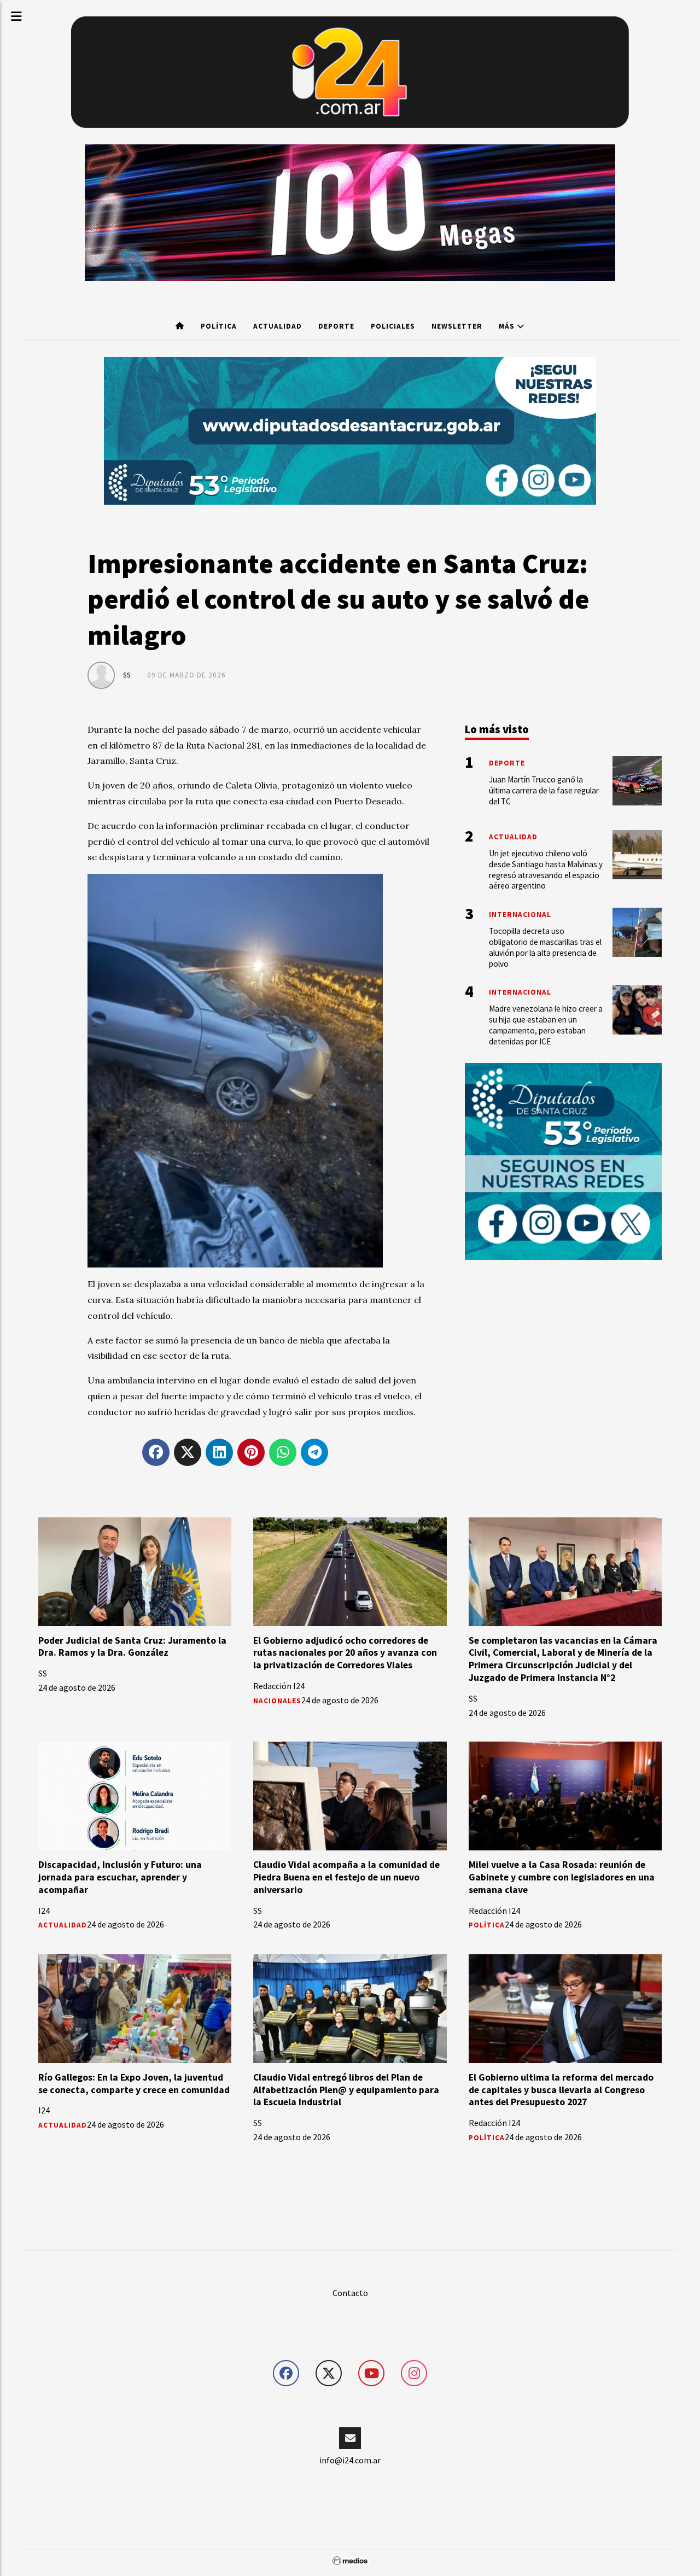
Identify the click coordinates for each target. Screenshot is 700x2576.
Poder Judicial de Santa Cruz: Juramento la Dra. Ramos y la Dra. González (132, 1646)
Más (508, 326)
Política (219, 326)
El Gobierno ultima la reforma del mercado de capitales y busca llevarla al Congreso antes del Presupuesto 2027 (561, 2089)
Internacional (520, 915)
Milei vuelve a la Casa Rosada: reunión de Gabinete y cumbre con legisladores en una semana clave (562, 1877)
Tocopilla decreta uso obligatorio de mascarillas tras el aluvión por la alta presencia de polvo (545, 947)
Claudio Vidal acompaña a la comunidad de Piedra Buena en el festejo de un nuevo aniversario (346, 1877)
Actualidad (278, 326)
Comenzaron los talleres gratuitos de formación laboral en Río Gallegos (119, 2525)
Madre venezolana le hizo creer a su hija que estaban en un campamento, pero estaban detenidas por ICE (564, 2531)
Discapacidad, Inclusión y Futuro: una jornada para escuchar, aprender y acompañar (120, 1877)
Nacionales (277, 1700)
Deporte (336, 326)
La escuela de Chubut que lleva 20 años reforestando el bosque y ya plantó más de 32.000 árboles (130, 2318)
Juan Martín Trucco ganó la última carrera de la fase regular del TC (544, 790)
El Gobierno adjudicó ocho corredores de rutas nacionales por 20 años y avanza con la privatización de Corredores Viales (345, 1652)
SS (127, 675)
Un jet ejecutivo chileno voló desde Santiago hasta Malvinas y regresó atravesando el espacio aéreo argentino (546, 869)
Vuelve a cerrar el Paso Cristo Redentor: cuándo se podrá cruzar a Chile (339, 2312)
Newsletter (457, 326)
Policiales (393, 326)
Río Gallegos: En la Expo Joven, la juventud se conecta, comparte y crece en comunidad (134, 2083)
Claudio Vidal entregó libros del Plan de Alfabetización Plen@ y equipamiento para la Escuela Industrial (346, 2089)
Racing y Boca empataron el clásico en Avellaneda (337, 2525)
